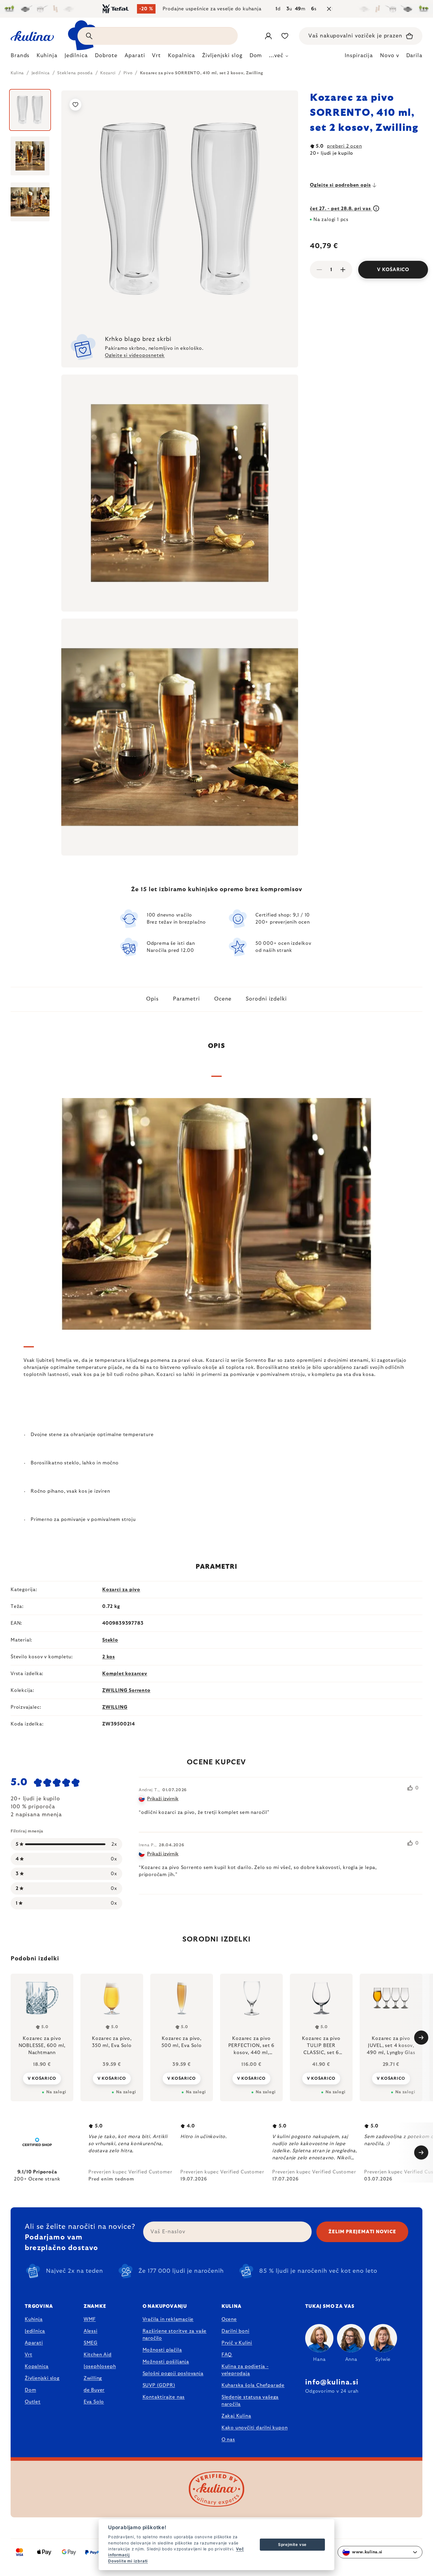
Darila (414, 56)
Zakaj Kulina (236, 2416)
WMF (90, 2319)
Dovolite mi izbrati (128, 2561)
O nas (228, 2440)
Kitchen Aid (98, 2355)
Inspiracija (359, 56)
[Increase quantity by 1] (343, 270)
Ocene (223, 999)
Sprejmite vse (292, 2544)
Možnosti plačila (162, 2350)
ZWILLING (115, 1707)
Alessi (91, 2331)
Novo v (389, 56)
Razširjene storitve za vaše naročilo (175, 2335)
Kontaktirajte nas (164, 2397)
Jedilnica (35, 2331)
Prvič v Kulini (237, 2343)
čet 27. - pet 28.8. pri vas (341, 209)
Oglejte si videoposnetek (135, 355)
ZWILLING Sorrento (126, 1690)
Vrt (28, 2355)
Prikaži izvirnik (163, 1799)
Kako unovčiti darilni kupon (255, 2428)
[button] (42, 2078)
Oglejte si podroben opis (340, 185)
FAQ (227, 2355)
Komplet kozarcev (125, 1674)
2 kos (109, 1657)
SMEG (91, 2343)
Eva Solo (94, 2402)
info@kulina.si (332, 2382)
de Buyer (94, 2390)
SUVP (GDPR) (159, 2385)
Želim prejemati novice (362, 2232)
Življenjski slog (42, 2378)
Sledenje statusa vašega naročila (250, 2401)
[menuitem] (20, 57)
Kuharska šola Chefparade (253, 2385)
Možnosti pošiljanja (166, 2362)
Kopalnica (37, 2366)
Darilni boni (235, 2331)
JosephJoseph (100, 2366)
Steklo (110, 1640)
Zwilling (93, 2378)
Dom (30, 2390)
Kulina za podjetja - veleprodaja (245, 2370)
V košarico (393, 270)
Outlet (33, 2402)
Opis (152, 999)
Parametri (186, 999)
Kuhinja (34, 2319)
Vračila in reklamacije (168, 2319)
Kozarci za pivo (121, 1590)
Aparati (34, 2343)
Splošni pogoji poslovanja (173, 2374)
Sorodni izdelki (266, 999)
